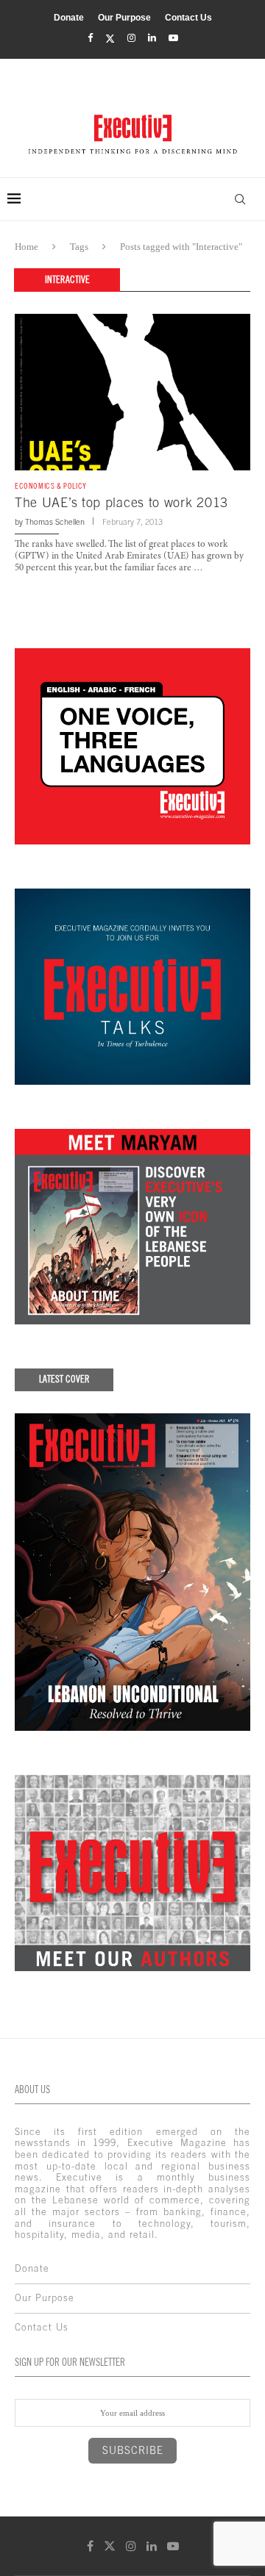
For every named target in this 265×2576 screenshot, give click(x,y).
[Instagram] (131, 38)
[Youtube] (173, 38)
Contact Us (188, 18)
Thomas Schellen (55, 522)
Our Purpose (124, 18)
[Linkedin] (152, 38)
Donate (69, 18)
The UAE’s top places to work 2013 (121, 502)
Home (26, 247)
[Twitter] (110, 39)
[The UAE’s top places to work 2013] (132, 392)
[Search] (240, 199)
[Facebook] (90, 38)
